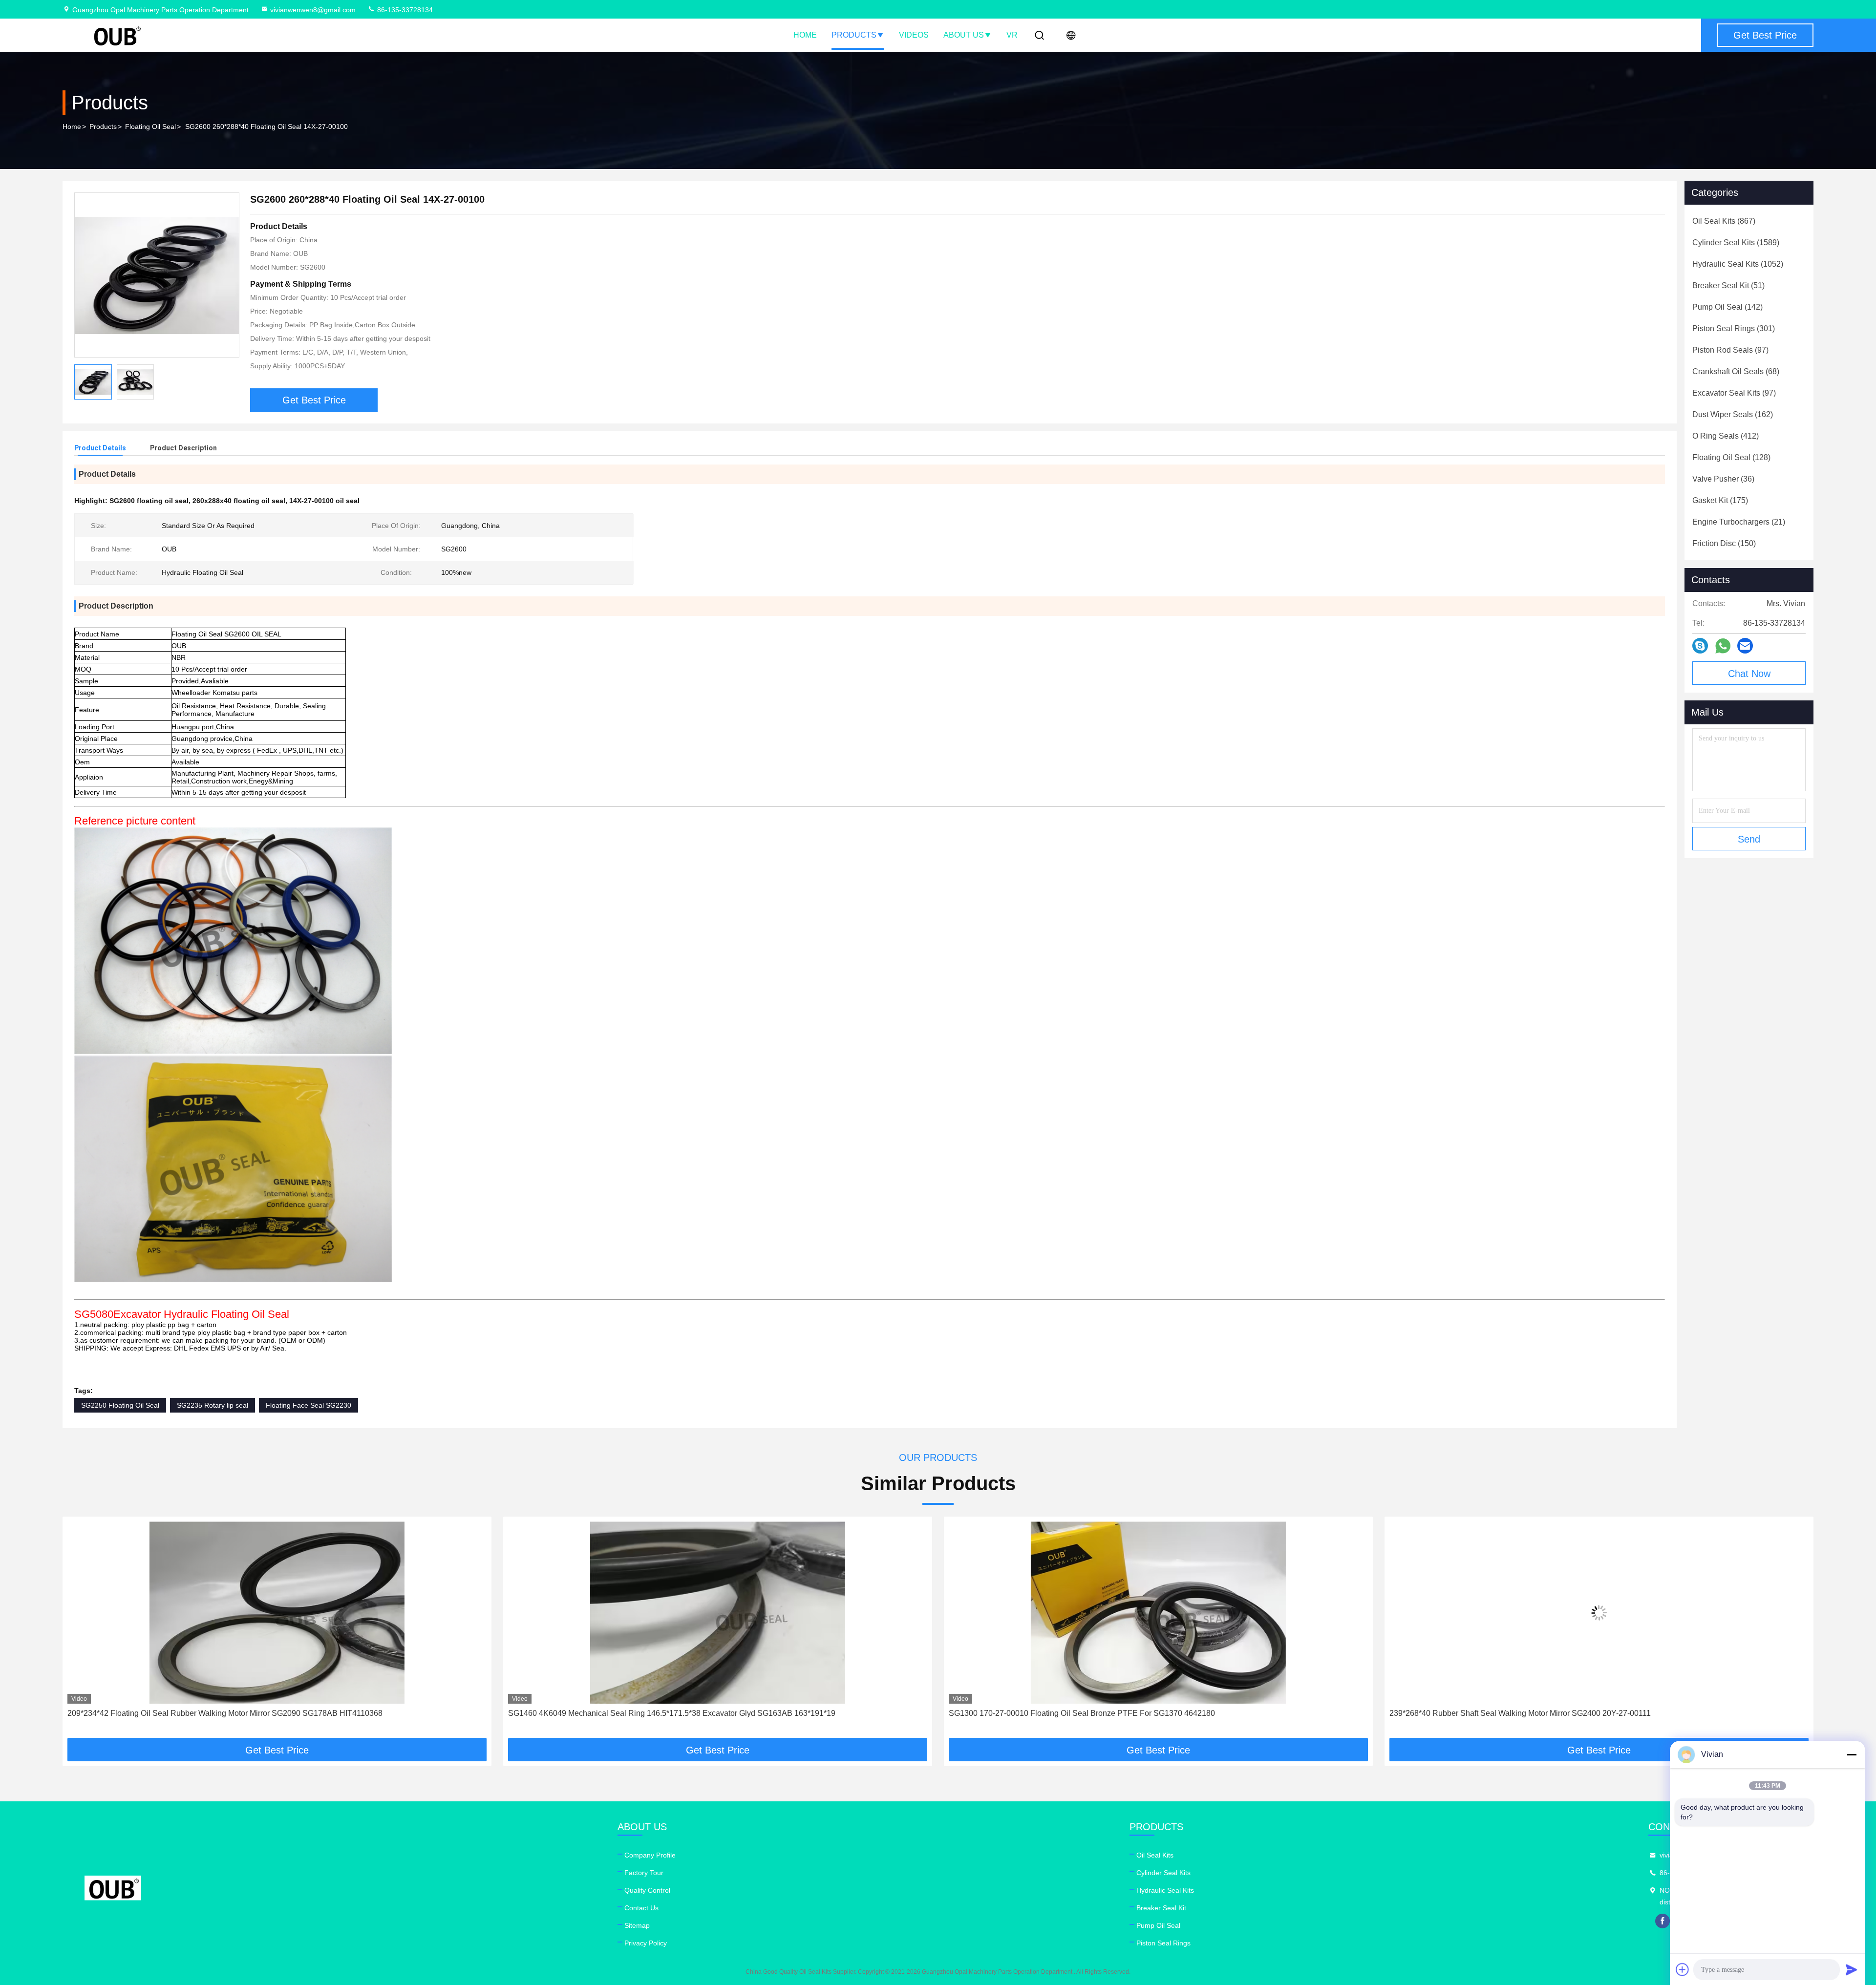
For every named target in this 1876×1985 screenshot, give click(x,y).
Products (854, 35)
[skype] (1700, 646)
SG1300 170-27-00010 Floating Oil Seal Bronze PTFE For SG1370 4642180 (641, 1713)
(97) (1730, 350)
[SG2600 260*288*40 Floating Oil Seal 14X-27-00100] (157, 275)
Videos (914, 35)
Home (805, 35)
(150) (1724, 543)
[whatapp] (1723, 646)
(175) (1720, 500)
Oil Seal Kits (1155, 1855)
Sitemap (637, 1925)
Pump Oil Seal (1158, 1925)
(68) (1736, 371)
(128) (1731, 457)
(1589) (1736, 243)
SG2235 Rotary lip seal (213, 1405)
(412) (1726, 436)
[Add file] (1683, 1969)
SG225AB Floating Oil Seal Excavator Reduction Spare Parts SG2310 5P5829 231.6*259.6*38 (1554, 1713)
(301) (1734, 328)
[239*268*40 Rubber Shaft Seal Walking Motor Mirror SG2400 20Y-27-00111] (1158, 1613)
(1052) (1738, 264)
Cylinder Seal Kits (1163, 1873)
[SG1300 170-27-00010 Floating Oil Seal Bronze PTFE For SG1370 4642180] (718, 1613)
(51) (1728, 285)
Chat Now (1749, 674)
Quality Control (647, 1890)
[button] (80, 1631)
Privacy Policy (646, 1943)
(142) (1727, 307)
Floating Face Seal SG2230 (309, 1405)
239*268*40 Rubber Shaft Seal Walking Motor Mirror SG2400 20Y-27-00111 (1079, 1713)
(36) (1723, 479)
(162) (1733, 414)
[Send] (1852, 1969)
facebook (1663, 1921)
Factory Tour (644, 1873)
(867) (1724, 221)
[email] (1745, 646)
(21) (1739, 522)
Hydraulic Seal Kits (1165, 1890)
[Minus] (1852, 1754)
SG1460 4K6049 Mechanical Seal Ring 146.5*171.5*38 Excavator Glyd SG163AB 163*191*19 (231, 1713)
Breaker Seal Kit (1161, 1908)
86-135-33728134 (404, 10)
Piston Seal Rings (1163, 1943)
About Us (964, 35)
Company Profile (650, 1855)
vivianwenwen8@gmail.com (313, 10)
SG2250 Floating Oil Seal (120, 1405)
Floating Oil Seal (150, 127)
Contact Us (641, 1908)
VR (1012, 35)
